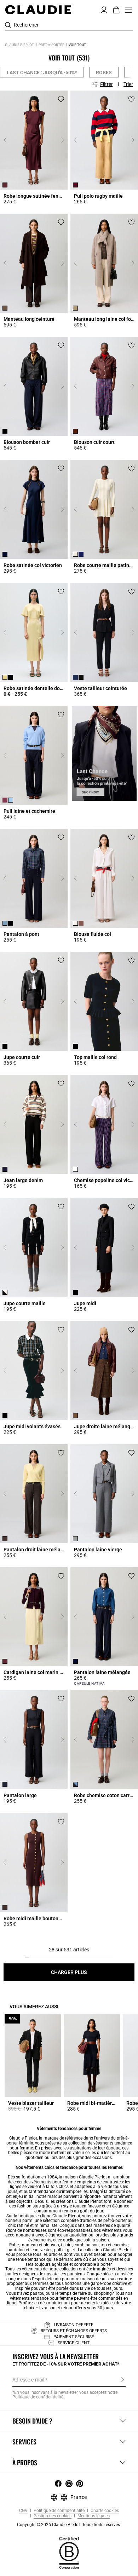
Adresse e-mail (28, 2380)
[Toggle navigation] (128, 10)
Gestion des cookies (52, 2516)
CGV (23, 2511)
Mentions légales (93, 2516)
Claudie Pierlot (19, 45)
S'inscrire (123, 2379)
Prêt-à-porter (51, 45)
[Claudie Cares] (69, 2553)
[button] (104, 9)
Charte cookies (104, 2511)
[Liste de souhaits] (61, 99)
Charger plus (69, 1972)
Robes (104, 73)
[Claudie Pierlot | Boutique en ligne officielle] (38, 10)
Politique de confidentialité (59, 2511)
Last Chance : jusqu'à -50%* (42, 73)
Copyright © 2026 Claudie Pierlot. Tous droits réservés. (69, 2525)
